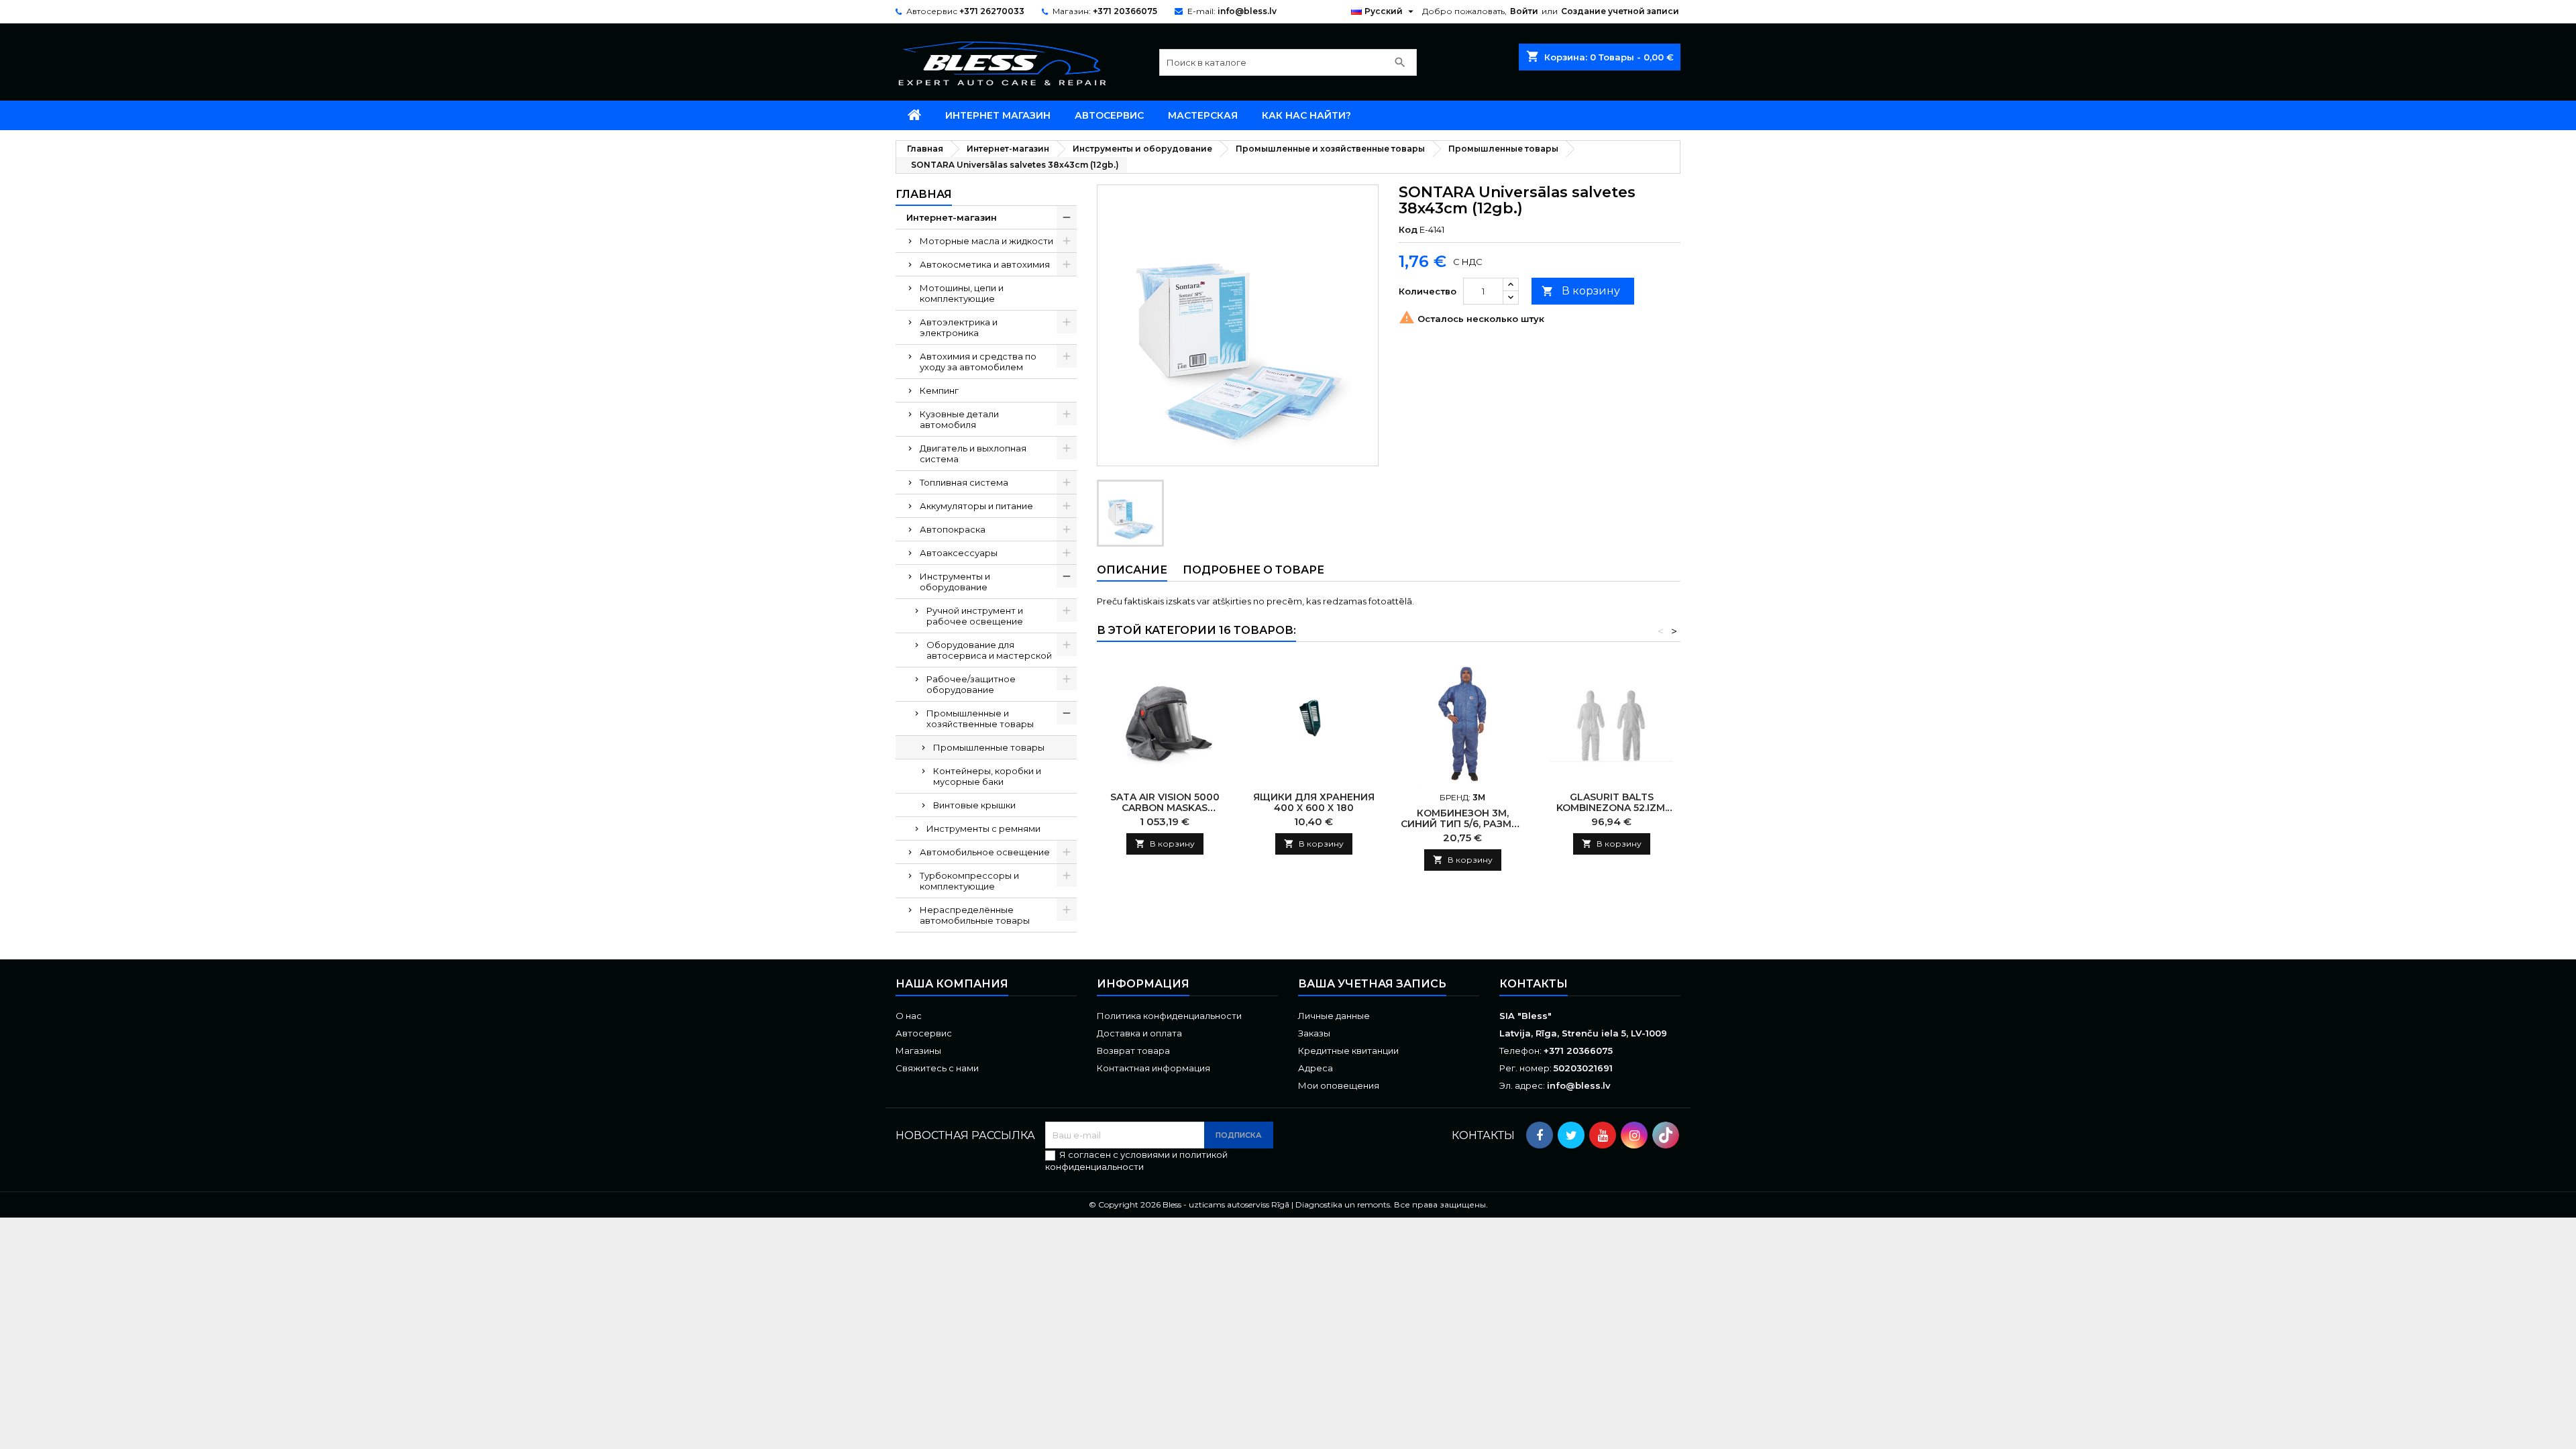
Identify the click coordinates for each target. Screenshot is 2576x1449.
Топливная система (964, 482)
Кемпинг (939, 390)
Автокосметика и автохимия (985, 264)
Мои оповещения (1339, 1085)
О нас (909, 1016)
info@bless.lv (1247, 11)
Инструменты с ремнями (983, 828)
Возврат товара (1133, 1051)
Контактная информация (1153, 1068)
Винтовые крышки (974, 805)
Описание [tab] (1132, 570)
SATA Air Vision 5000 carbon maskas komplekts (1165, 808)
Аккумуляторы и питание (976, 506)
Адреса (1316, 1068)
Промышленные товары (989, 747)
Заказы (1314, 1033)
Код (1408, 229)
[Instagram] (1634, 1135)
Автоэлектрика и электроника (959, 327)
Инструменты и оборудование (955, 582)
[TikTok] (1666, 1135)
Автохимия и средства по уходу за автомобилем (978, 362)
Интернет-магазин (952, 217)
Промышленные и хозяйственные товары (980, 718)
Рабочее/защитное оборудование (971, 684)
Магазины (918, 1051)
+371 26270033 (992, 11)
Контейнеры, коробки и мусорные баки (987, 776)
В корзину (1581, 291)
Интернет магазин (998, 115)
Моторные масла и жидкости (986, 241)
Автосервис (1109, 115)
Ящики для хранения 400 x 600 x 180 (1314, 802)
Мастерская (1203, 115)
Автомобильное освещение (985, 852)
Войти (1524, 11)
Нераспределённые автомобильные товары (975, 915)
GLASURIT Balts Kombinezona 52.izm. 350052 (1612, 808)
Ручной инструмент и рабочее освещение (975, 616)
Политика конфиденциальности (1169, 1016)
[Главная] (914, 115)
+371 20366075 (1125, 11)
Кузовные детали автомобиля (959, 419)
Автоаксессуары (959, 553)
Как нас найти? (1306, 115)
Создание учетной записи (1620, 11)
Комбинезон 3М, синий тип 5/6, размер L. (1462, 824)
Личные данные (1334, 1016)
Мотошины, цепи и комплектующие (962, 293)
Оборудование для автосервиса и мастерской (989, 650)
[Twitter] (1571, 1135)
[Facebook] (1540, 1135)
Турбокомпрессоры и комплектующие (969, 881)
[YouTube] (1603, 1135)
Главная (924, 194)
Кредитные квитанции (1348, 1051)
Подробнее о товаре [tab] (1253, 570)
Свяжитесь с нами (937, 1068)
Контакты (1534, 984)
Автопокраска (953, 529)
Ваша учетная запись (1372, 984)
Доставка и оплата (1139, 1033)
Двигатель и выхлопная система (973, 453)
